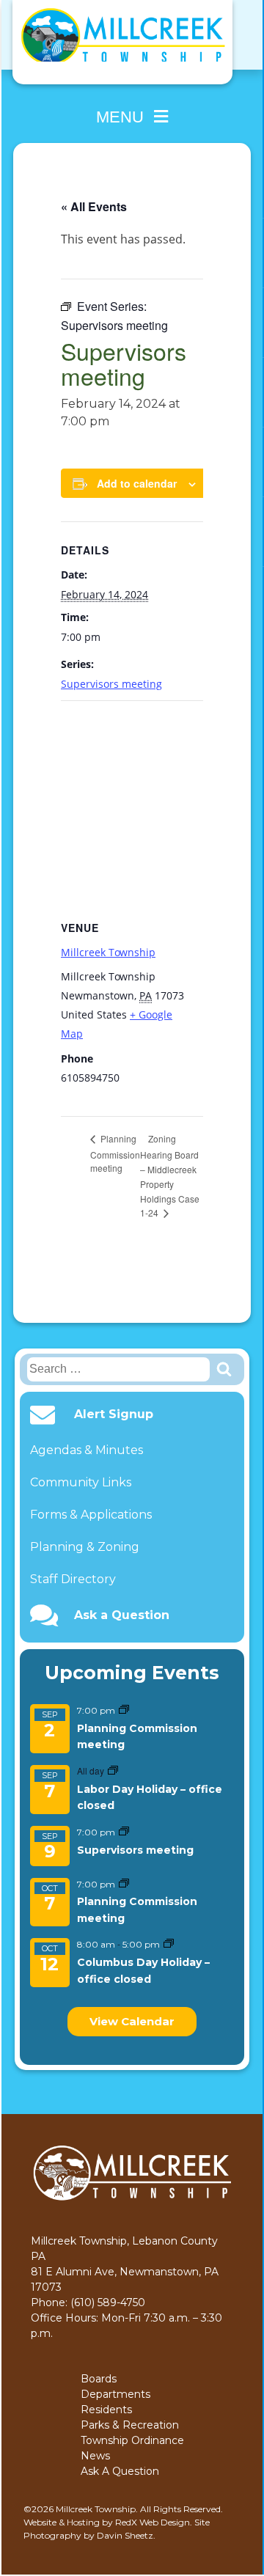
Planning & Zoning (85, 1547)
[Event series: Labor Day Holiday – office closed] (113, 1771)
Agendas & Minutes (87, 1450)
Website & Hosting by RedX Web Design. (108, 2522)
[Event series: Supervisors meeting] (124, 1832)
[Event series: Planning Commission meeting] (124, 1710)
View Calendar (132, 2021)
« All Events (94, 206)
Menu (120, 117)
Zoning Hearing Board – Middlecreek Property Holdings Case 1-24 (170, 1175)
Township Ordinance (132, 2440)
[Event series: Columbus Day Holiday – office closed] (169, 1944)
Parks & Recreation (130, 2425)
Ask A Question (120, 2471)
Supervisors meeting (135, 1850)
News (95, 2456)
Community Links (81, 1482)
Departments (115, 2394)
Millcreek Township (108, 952)
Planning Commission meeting (115, 1153)
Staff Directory (73, 1579)
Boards (99, 2379)
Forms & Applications (91, 1515)
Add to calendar (137, 483)
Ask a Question (122, 1615)
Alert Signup (114, 1414)
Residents (106, 2410)
